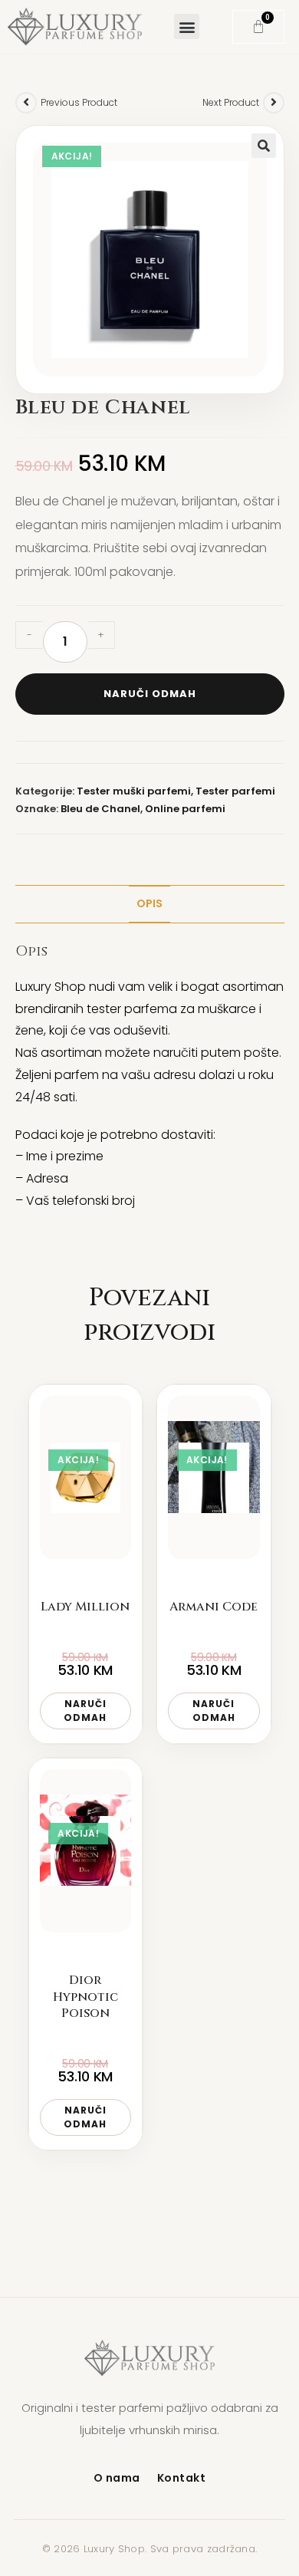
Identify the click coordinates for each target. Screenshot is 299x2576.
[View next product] (274, 103)
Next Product (231, 102)
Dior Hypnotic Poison (85, 1997)
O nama (117, 2478)
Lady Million (85, 1607)
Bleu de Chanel (100, 809)
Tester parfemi (235, 791)
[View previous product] (26, 103)
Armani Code (214, 1607)
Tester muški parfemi (134, 791)
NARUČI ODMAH (150, 694)
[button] (187, 26)
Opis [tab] (149, 903)
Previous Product (79, 102)
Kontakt (182, 2478)
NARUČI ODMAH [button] (85, 1711)
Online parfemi (185, 809)
